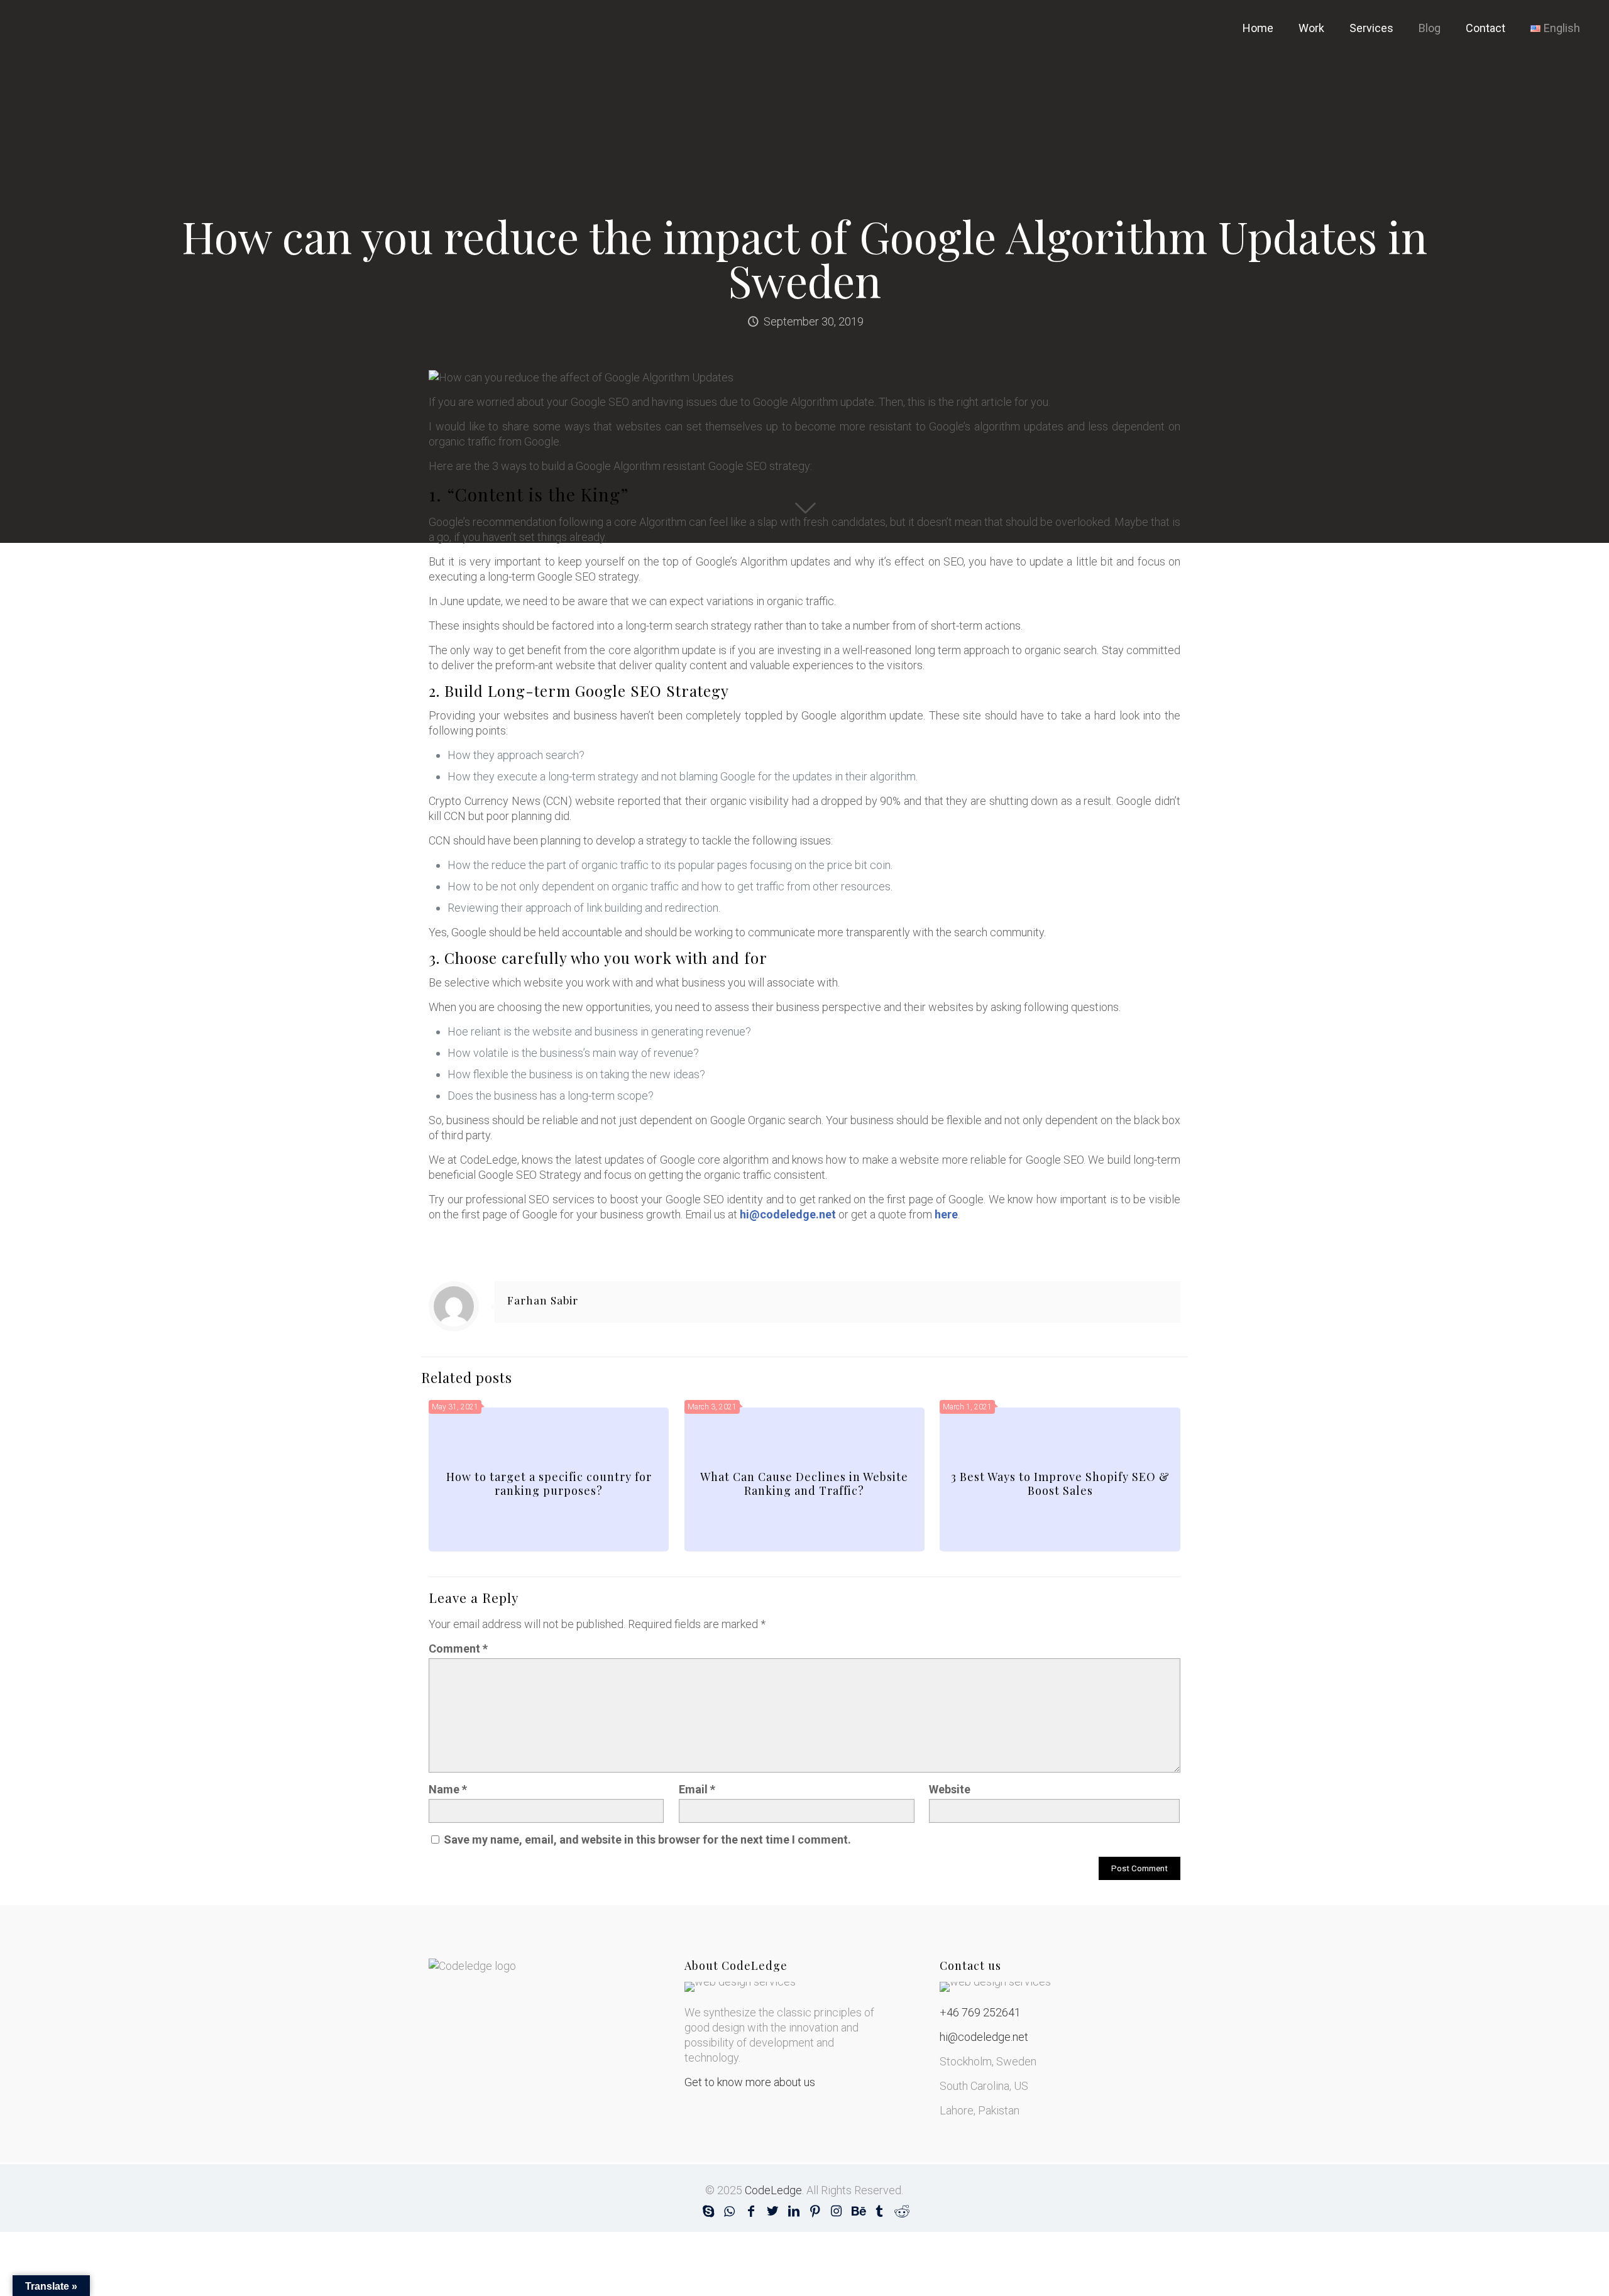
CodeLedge (773, 2190)
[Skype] (708, 2211)
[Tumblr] (879, 2211)
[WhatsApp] (730, 2211)
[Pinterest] (815, 2211)
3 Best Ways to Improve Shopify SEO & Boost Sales (1060, 1484)
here (946, 1214)
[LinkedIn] (794, 2211)
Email (697, 1789)
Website (950, 1789)
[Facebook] (751, 2211)
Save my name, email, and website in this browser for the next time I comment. (647, 1840)
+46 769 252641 (980, 2012)
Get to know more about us (750, 2082)
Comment (458, 1648)
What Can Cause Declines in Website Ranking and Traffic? (804, 1484)
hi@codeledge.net (984, 2037)
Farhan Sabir (543, 1300)
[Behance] (858, 2211)
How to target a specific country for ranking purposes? (549, 1484)
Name (448, 1789)
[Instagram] (837, 2211)
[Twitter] (772, 2211)
